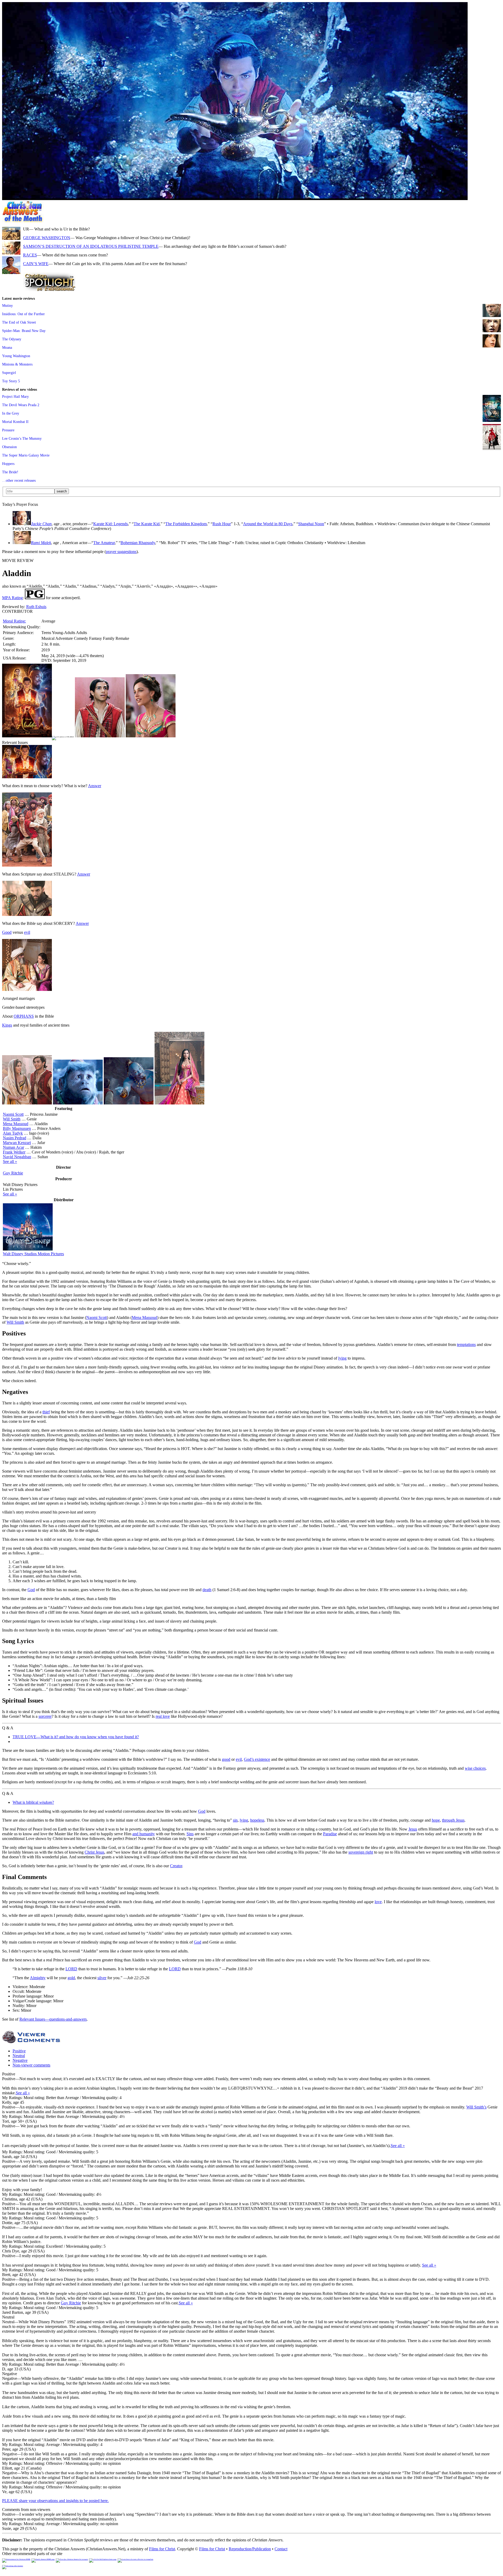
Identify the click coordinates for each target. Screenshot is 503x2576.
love (378, 1902)
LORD (71, 1969)
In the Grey (11, 413)
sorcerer (45, 1716)
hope (436, 1820)
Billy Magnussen (17, 1128)
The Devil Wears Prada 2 (21, 405)
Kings (7, 1025)
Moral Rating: (14, 621)
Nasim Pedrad (15, 1138)
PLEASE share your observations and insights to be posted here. (55, 2501)
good (226, 1759)
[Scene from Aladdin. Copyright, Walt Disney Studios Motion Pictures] (235, 199)
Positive (19, 2051)
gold (71, 1978)
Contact (281, 2549)
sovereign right (361, 1852)
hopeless (257, 1820)
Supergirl (9, 373)
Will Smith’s (476, 2107)
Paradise (330, 1834)
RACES (30, 255)
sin (235, 1820)
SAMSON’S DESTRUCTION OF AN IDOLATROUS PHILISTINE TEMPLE (91, 246)
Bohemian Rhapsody (138, 543)
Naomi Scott (13, 1114)
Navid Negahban (17, 1157)
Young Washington (16, 356)
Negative (20, 2060)
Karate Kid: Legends (111, 524)
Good (7, 932)
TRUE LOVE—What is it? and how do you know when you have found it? (76, 1737)
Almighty (38, 1978)
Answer (95, 786)
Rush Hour (222, 524)
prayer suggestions (121, 552)
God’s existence (257, 1759)
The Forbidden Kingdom (186, 524)
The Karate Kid (147, 524)
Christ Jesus (94, 1852)
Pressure (8, 430)
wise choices (475, 1768)
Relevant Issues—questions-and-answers (53, 2019)
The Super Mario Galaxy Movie (26, 455)
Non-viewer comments (31, 2065)
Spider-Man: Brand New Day (24, 331)
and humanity (144, 1834)
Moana (7, 347)
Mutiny (7, 305)
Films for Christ (162, 2549)
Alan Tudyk (13, 1133)
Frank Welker (14, 1152)
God (31, 1590)
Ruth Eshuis (36, 607)
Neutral (19, 2056)
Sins (190, 1834)
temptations (466, 1345)
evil (27, 932)
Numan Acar (13, 1147)
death (207, 1590)
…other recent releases (19, 480)
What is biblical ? (33, 1802)
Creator (176, 1866)
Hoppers (8, 464)
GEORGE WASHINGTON (47, 238)
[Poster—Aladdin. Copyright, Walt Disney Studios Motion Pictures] (27, 736)
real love (163, 1716)
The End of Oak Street (19, 322)
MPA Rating (12, 598)
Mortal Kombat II (15, 422)
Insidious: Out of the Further (23, 314)
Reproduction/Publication (250, 2549)
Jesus (413, 1829)
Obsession (9, 447)
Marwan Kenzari (17, 1143)
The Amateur (104, 543)
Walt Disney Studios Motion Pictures (33, 1254)
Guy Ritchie (13, 1173)
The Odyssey (12, 339)
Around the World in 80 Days (268, 524)
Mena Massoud (16, 1124)
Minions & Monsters (17, 364)
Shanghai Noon (311, 524)
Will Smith (12, 1119)
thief (46, 1412)
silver (102, 1978)
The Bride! (10, 472)
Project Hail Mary (15, 396)
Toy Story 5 (11, 381)
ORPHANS (24, 1016)
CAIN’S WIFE (36, 264)
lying (342, 1358)
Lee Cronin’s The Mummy (22, 438)
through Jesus (453, 1820)
